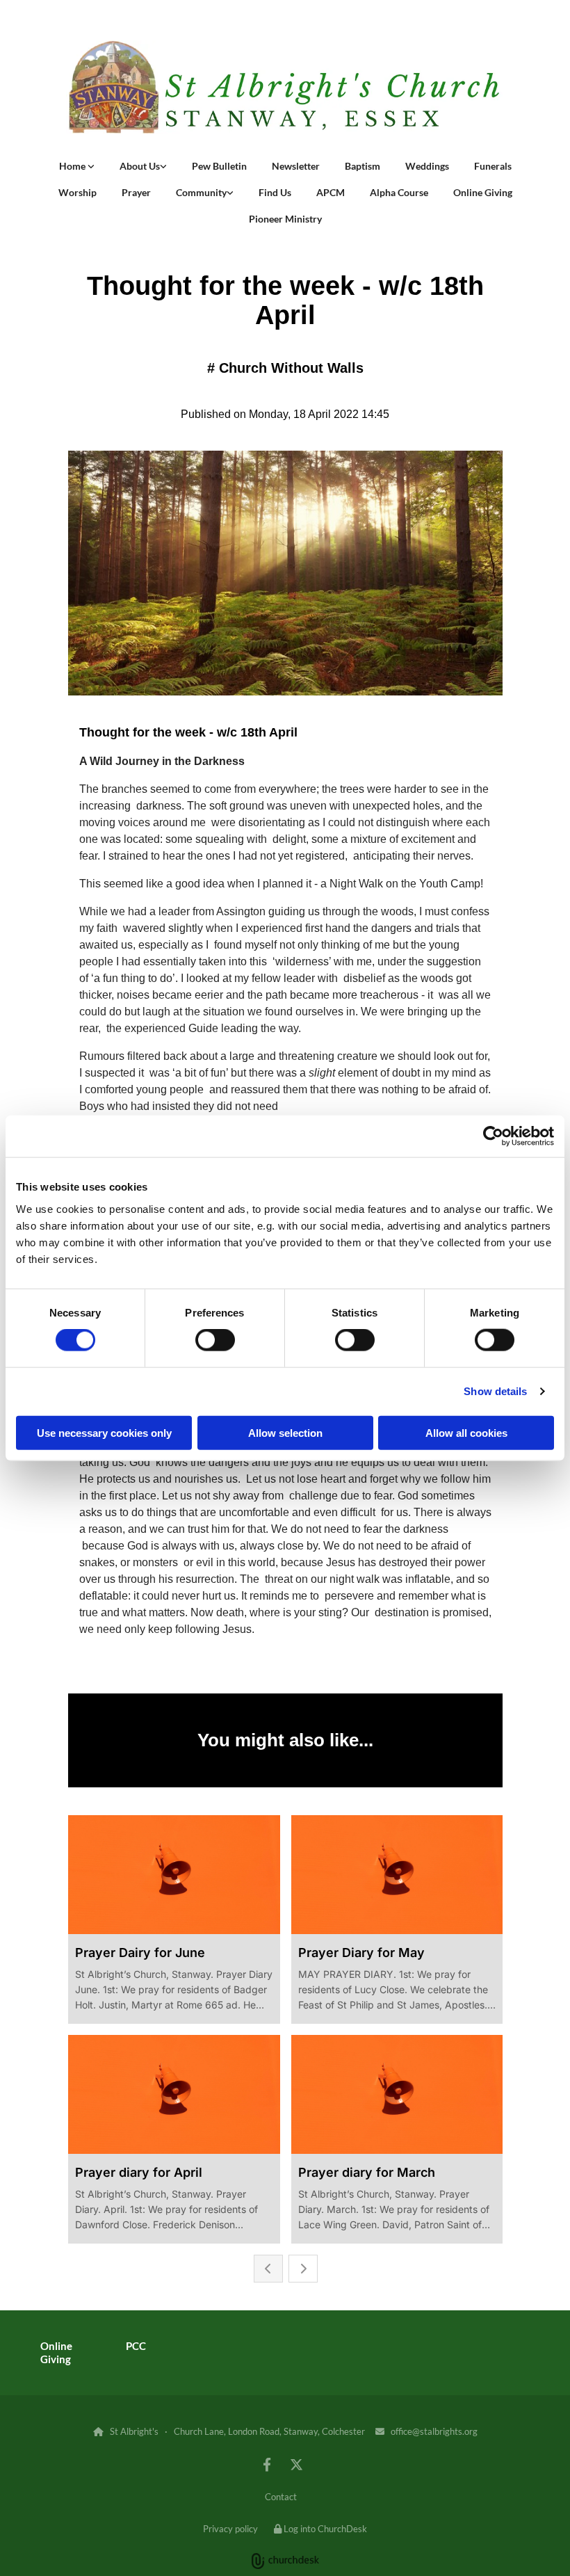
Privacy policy (230, 2529)
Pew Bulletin (219, 166)
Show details (495, 1391)
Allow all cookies (466, 1432)
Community (201, 192)
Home (73, 166)
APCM (331, 192)
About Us (140, 166)
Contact (281, 2497)
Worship (78, 192)
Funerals (493, 166)
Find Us (275, 192)
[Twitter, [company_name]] (296, 2464)
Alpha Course (399, 192)
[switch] (215, 1340)
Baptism (363, 166)
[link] (77, 166)
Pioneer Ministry (285, 219)
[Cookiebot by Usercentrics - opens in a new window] (493, 1136)
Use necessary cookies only (104, 1432)
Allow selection (285, 1432)
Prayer (136, 192)
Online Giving (483, 192)
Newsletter (296, 166)
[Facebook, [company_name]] (267, 2464)
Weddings (427, 166)
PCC (136, 2346)
